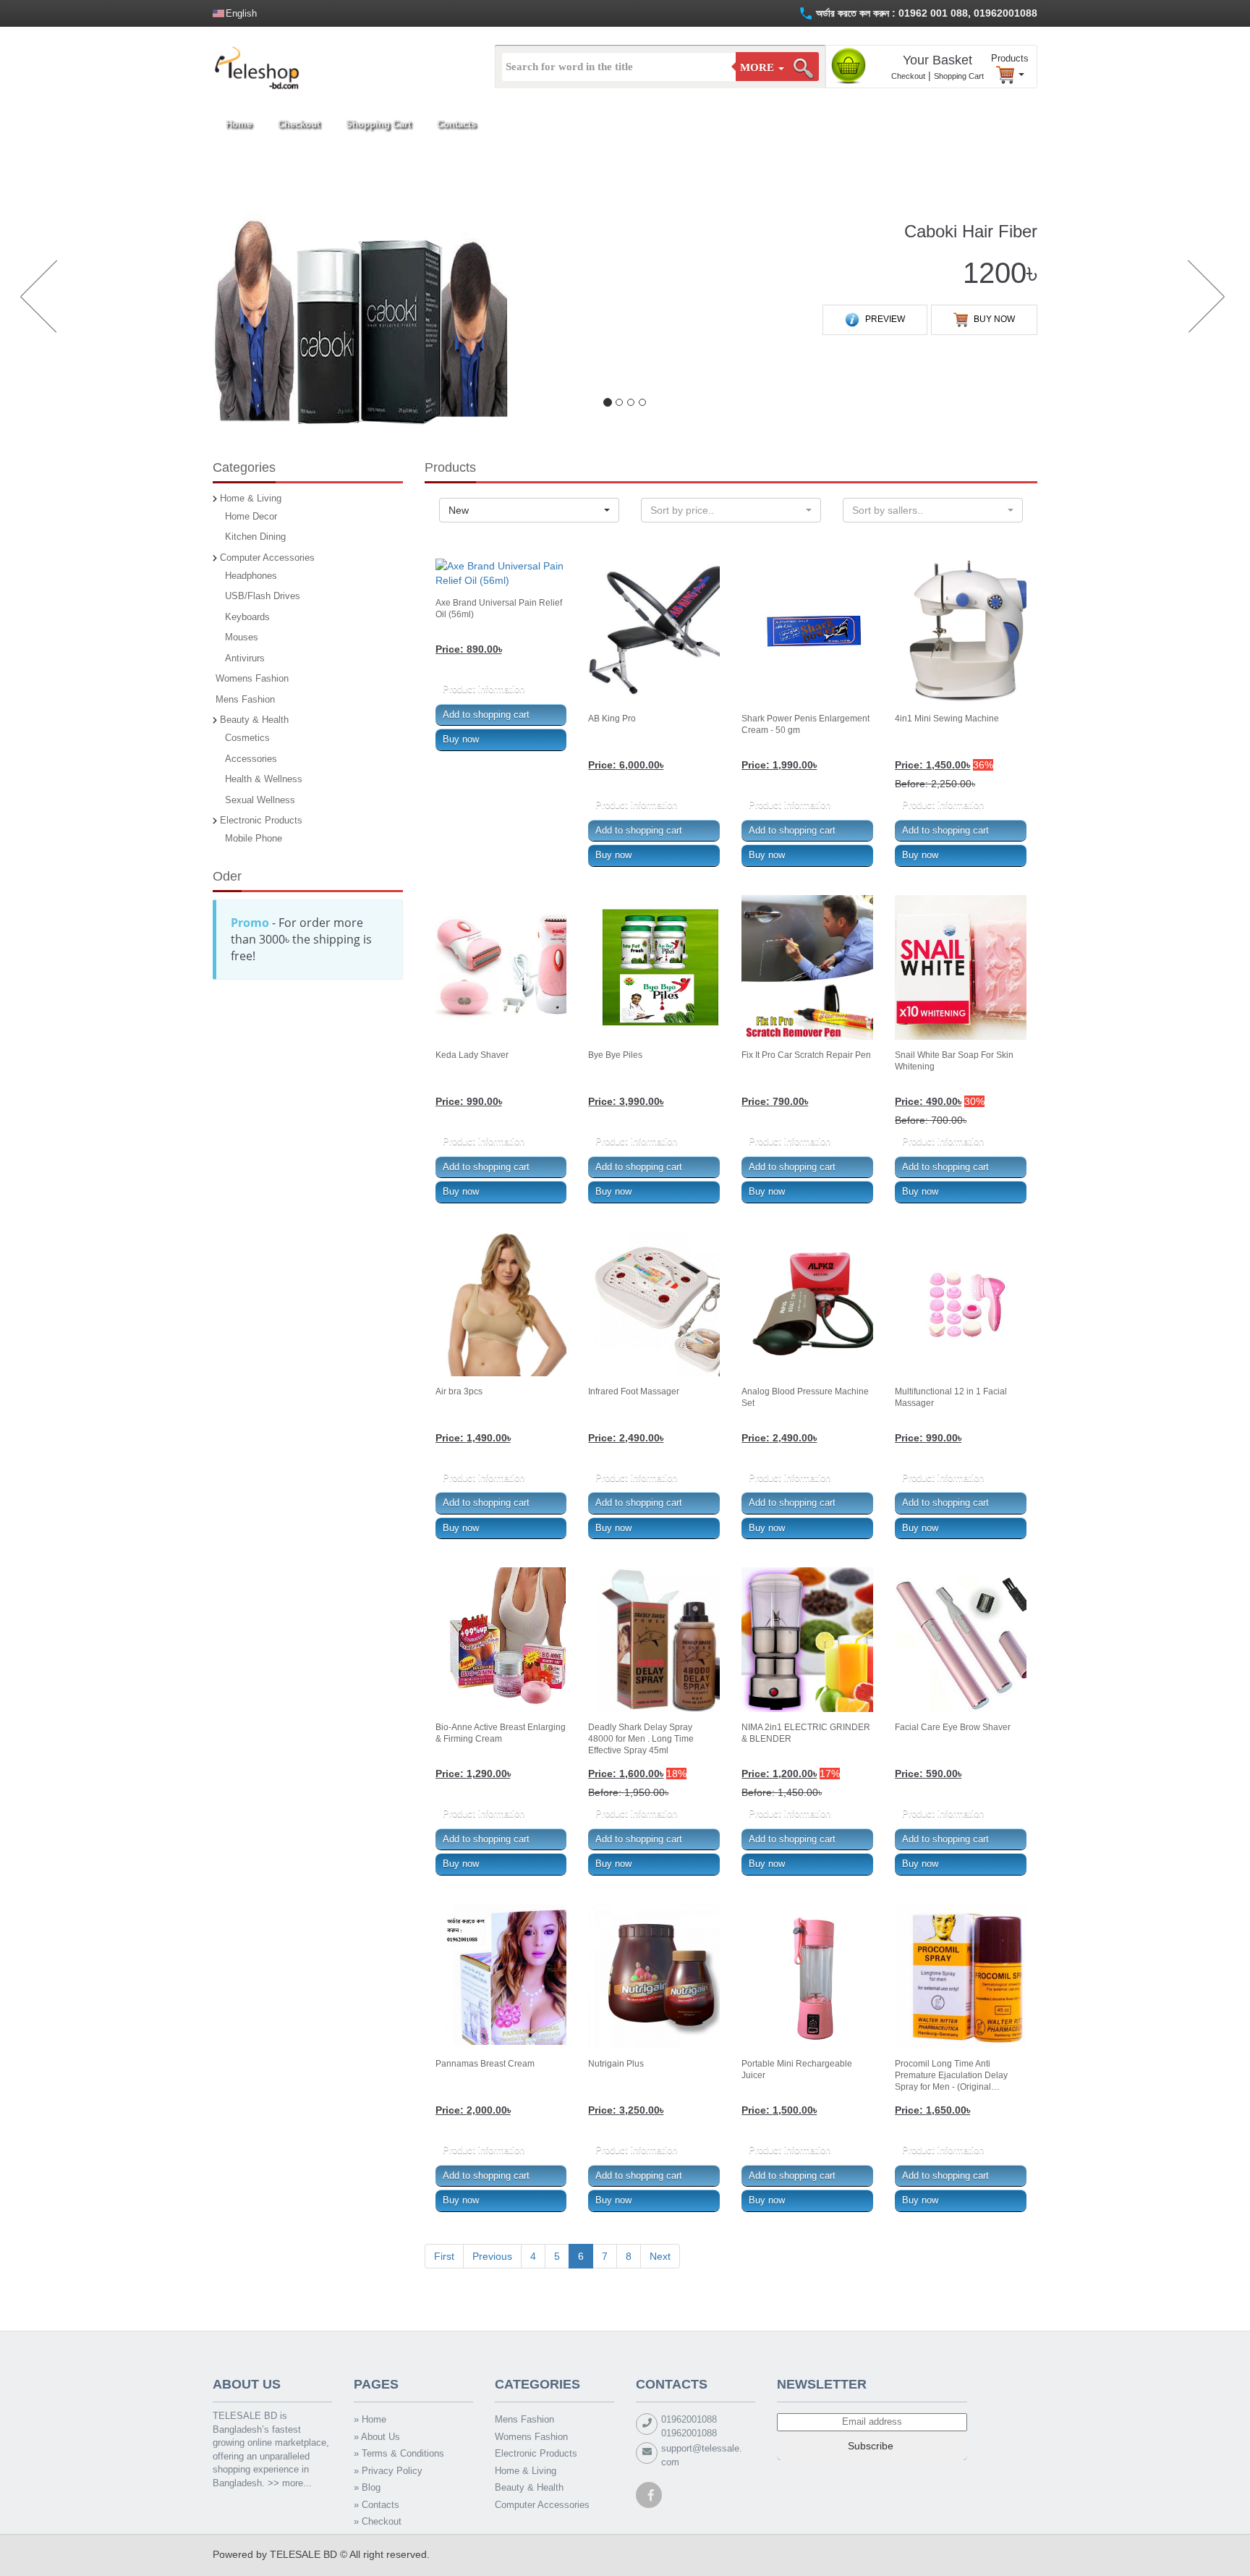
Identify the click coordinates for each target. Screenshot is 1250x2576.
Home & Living (251, 498)
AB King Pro (612, 719)
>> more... (290, 2483)
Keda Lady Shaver (472, 1055)
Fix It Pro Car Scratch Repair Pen (806, 1055)
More (758, 67)
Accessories (251, 759)
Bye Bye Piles (615, 1055)
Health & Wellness (264, 779)
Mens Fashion (245, 699)
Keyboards (247, 617)
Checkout (908, 76)
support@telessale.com (702, 2455)
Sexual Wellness (260, 800)
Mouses (242, 637)
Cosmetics (247, 738)
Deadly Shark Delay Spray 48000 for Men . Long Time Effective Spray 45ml (641, 1739)
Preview (884, 319)
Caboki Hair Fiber (971, 231)
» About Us (377, 2437)
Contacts (456, 124)
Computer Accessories (267, 558)
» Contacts (377, 2505)
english (241, 13)
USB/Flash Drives (263, 596)
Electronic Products (261, 820)
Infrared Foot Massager (634, 1391)
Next (660, 2256)
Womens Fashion (252, 678)
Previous (492, 2256)
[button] (36, 298)
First (444, 2256)
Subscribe (872, 2446)
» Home (370, 2419)
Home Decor (251, 516)
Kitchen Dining (255, 537)
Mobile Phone (254, 838)
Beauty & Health (254, 720)
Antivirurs (245, 658)
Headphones (251, 576)
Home (239, 124)
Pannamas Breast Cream (485, 2064)
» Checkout (378, 2521)
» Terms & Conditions (399, 2453)
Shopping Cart (959, 76)
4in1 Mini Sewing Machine (947, 719)
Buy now (993, 319)
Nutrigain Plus (616, 2064)
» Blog (367, 2487)
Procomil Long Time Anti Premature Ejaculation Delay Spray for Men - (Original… (951, 2075)
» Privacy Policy (388, 2471)
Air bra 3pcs (459, 1391)
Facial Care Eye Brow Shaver (953, 1727)
